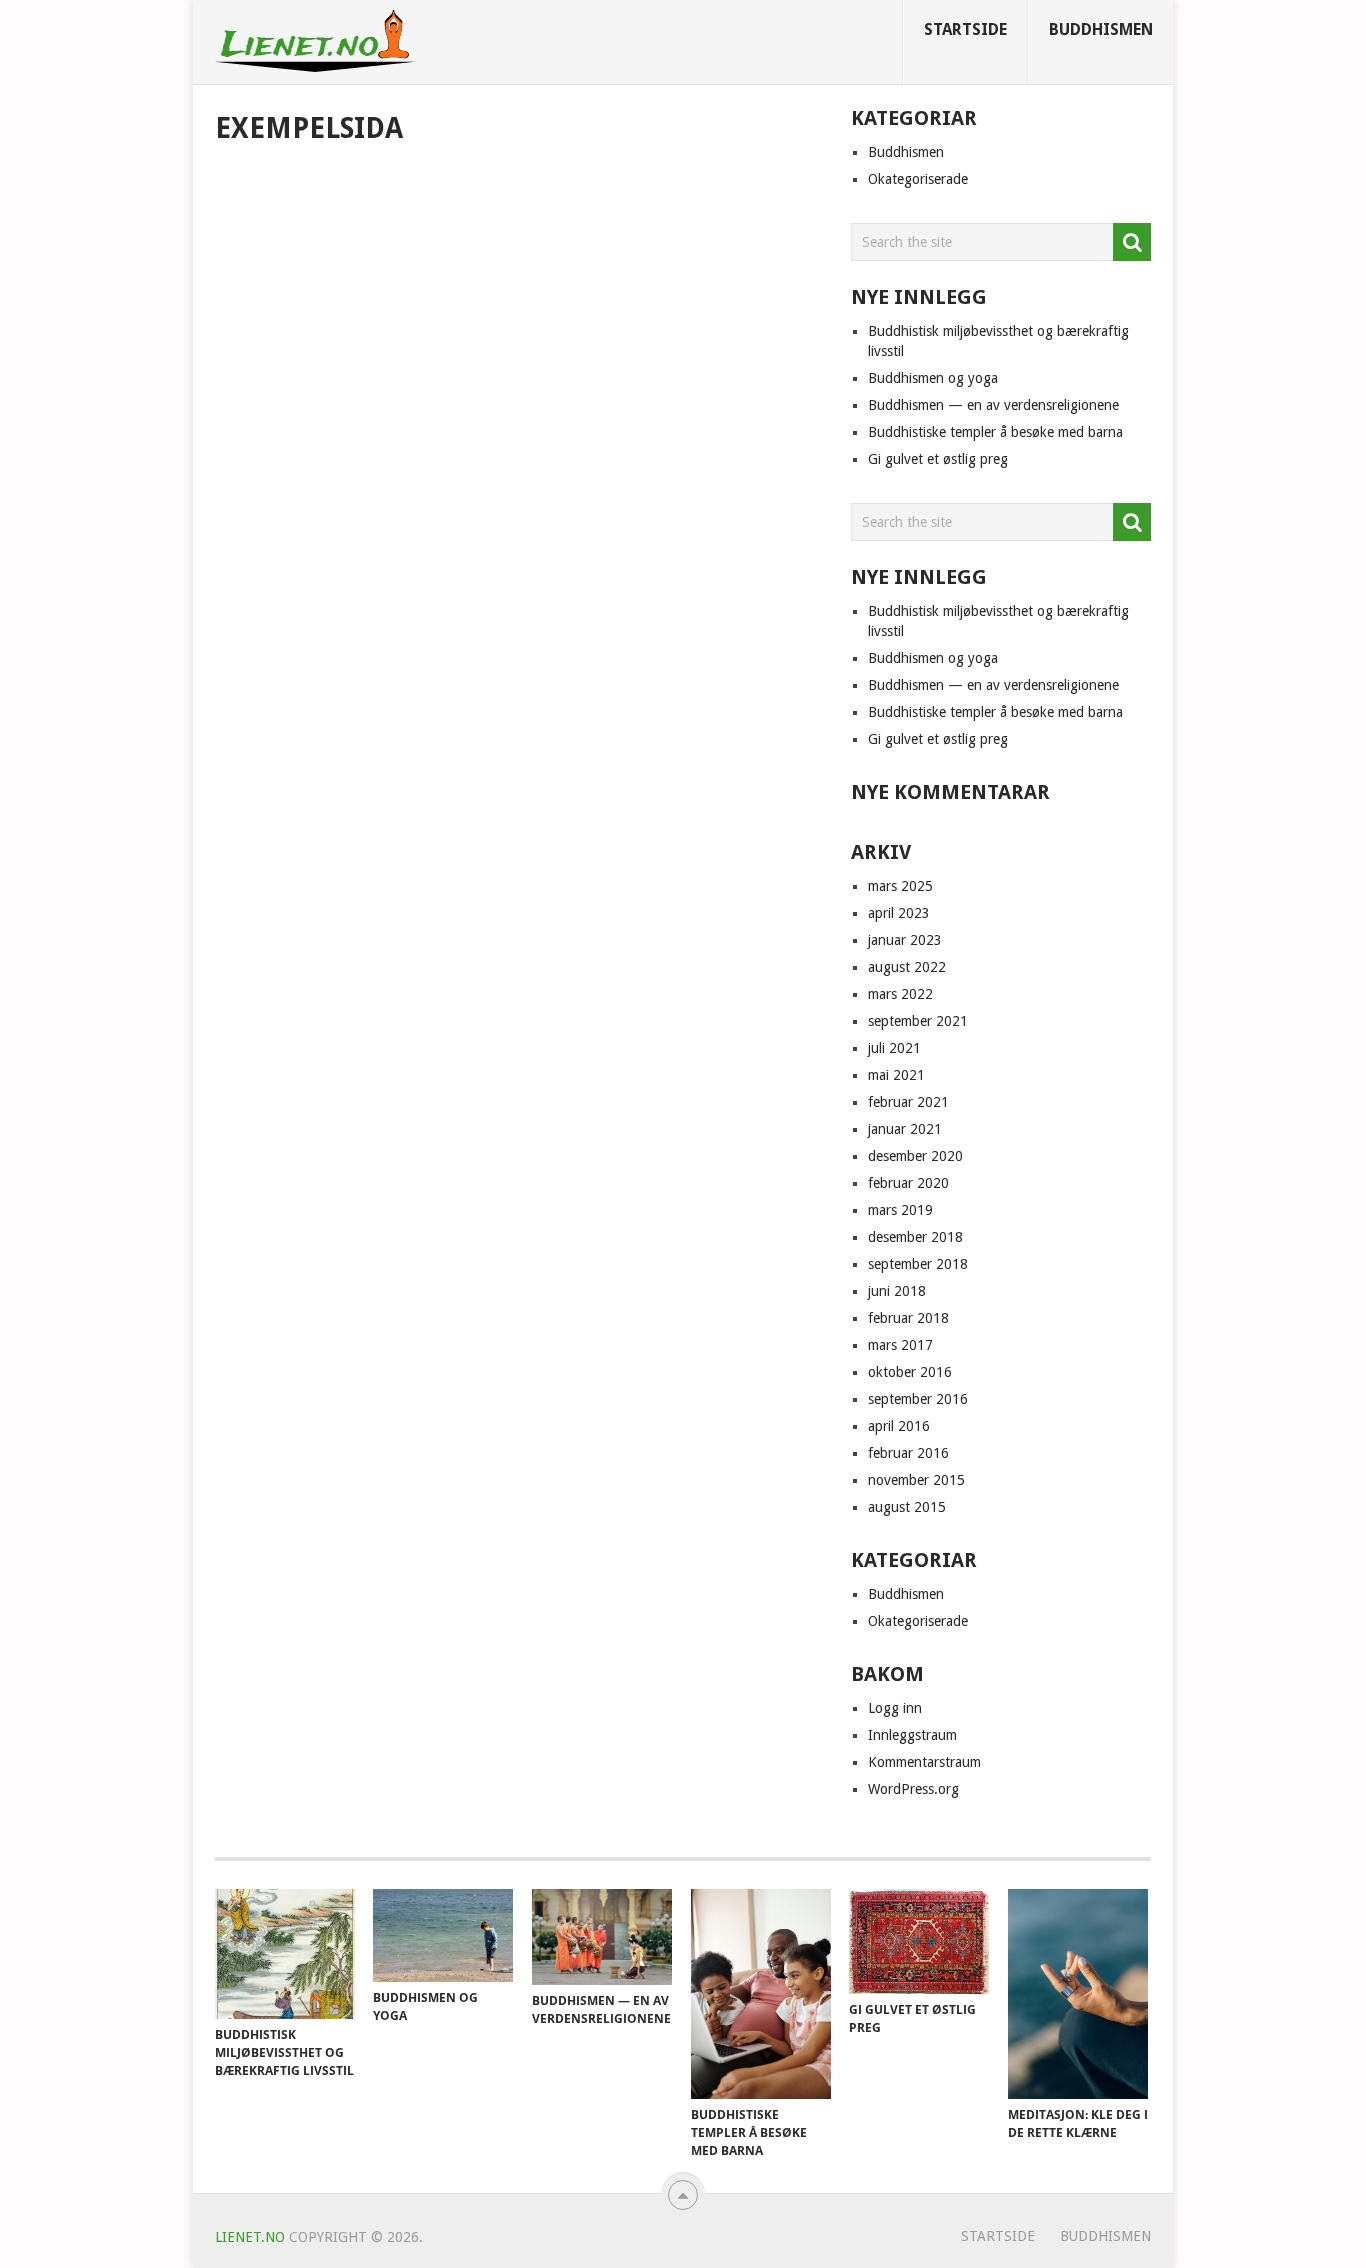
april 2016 (899, 1426)
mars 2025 (900, 886)
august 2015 (907, 1507)
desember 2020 (915, 1156)
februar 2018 (908, 1318)
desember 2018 (915, 1237)
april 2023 (899, 913)
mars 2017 (900, 1345)
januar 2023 (905, 940)
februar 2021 (908, 1102)
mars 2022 (900, 994)
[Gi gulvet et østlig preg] (919, 1941)
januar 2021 (905, 1129)
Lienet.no (250, 2237)
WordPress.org (913, 1789)
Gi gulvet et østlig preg (938, 459)
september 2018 (918, 1264)
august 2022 (907, 967)
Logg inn (895, 1708)
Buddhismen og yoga (933, 378)
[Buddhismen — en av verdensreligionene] (602, 1937)
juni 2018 (897, 1291)
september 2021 (918, 1021)
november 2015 (916, 1480)
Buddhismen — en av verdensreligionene (993, 405)
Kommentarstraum (924, 1762)
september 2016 (918, 1399)
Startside (965, 29)
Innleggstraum (912, 1735)
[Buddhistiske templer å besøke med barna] (761, 1994)
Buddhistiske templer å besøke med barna (995, 432)
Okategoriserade (918, 179)
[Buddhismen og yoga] (443, 1935)
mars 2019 (900, 1210)
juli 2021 (894, 1048)
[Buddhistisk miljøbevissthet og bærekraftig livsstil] (285, 1954)
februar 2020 (908, 1183)
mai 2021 (896, 1075)
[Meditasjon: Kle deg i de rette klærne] (1078, 1994)
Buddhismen (1101, 29)
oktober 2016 (910, 1372)
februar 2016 (908, 1453)
